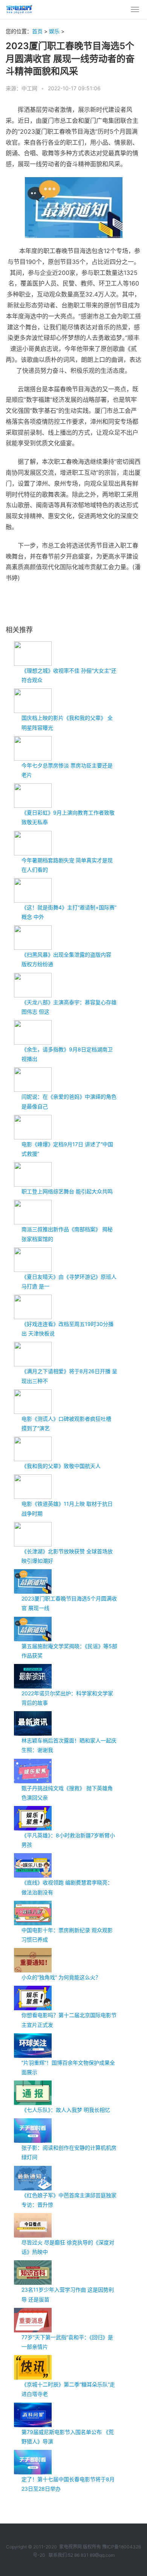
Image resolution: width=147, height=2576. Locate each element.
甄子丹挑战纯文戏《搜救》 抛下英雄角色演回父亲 (67, 1793)
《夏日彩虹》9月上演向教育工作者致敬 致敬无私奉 (68, 817)
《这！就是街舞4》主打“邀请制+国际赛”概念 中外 (69, 912)
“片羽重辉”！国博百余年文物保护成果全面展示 (68, 2067)
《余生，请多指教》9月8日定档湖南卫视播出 (67, 1054)
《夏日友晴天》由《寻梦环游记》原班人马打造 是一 (69, 1281)
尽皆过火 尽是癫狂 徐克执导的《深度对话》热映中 (68, 2247)
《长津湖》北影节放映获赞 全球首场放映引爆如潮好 (67, 1556)
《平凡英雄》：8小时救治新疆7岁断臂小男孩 (68, 1840)
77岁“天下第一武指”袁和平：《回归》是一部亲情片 (67, 2342)
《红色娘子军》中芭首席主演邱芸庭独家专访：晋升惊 (69, 2200)
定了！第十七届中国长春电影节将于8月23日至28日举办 (68, 2484)
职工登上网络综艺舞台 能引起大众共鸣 (67, 1191)
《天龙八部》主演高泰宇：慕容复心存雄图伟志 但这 (69, 1007)
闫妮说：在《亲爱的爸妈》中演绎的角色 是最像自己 (69, 1101)
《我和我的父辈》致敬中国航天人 (61, 1466)
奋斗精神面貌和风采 (26, 611)
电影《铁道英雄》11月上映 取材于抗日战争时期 (67, 1508)
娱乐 (54, 31)
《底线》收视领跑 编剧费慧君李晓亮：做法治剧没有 (67, 1887)
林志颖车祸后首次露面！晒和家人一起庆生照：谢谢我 (69, 1745)
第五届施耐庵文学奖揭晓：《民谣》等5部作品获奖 (69, 1651)
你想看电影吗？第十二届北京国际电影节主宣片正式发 (69, 2020)
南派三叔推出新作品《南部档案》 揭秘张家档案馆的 (67, 1234)
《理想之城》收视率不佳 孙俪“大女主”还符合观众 (69, 675)
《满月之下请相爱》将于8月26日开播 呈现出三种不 (69, 1376)
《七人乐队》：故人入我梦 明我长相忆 (66, 2110)
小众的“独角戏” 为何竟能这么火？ (61, 1977)
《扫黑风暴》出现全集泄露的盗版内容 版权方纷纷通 (66, 959)
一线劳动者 (126, 603)
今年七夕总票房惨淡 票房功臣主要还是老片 (67, 770)
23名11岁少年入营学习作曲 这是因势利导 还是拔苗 (68, 2294)
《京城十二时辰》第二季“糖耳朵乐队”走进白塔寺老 (68, 2389)
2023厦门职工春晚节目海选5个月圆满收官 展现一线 (69, 1603)
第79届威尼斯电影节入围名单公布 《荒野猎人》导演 (68, 2437)
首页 (37, 31)
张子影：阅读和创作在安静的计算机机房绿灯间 (69, 2152)
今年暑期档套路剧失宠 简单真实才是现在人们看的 (67, 865)
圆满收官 (104, 603)
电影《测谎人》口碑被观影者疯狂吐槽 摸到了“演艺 (66, 1423)
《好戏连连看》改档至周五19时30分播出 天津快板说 (67, 1329)
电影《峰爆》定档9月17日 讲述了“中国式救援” (67, 1149)
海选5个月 (84, 603)
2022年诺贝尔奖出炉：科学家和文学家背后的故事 (67, 1698)
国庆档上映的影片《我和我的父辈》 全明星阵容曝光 (67, 722)
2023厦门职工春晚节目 (49, 603)
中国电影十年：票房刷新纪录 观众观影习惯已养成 (67, 1935)
